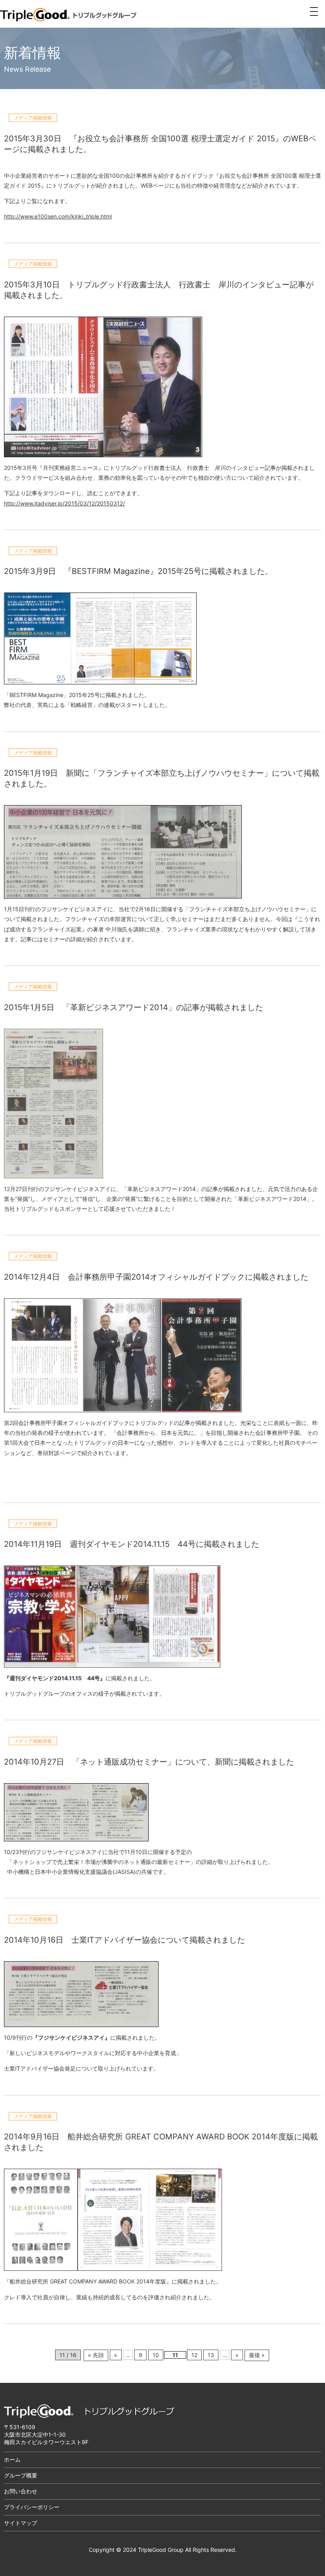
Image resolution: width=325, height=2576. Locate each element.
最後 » (257, 2355)
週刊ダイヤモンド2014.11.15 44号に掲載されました (164, 1544)
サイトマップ (21, 2523)
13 (211, 2355)
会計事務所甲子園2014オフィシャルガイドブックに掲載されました (188, 1277)
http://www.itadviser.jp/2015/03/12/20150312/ (64, 503)
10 (156, 2355)
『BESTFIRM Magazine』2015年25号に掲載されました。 (168, 571)
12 (194, 2355)
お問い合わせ (21, 2491)
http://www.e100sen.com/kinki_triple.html (58, 216)
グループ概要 (21, 2475)
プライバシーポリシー (32, 2507)
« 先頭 (96, 2355)
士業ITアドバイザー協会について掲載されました (158, 1940)
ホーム (12, 2459)
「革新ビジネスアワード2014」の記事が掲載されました (163, 1007)
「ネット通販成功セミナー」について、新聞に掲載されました (183, 1762)
